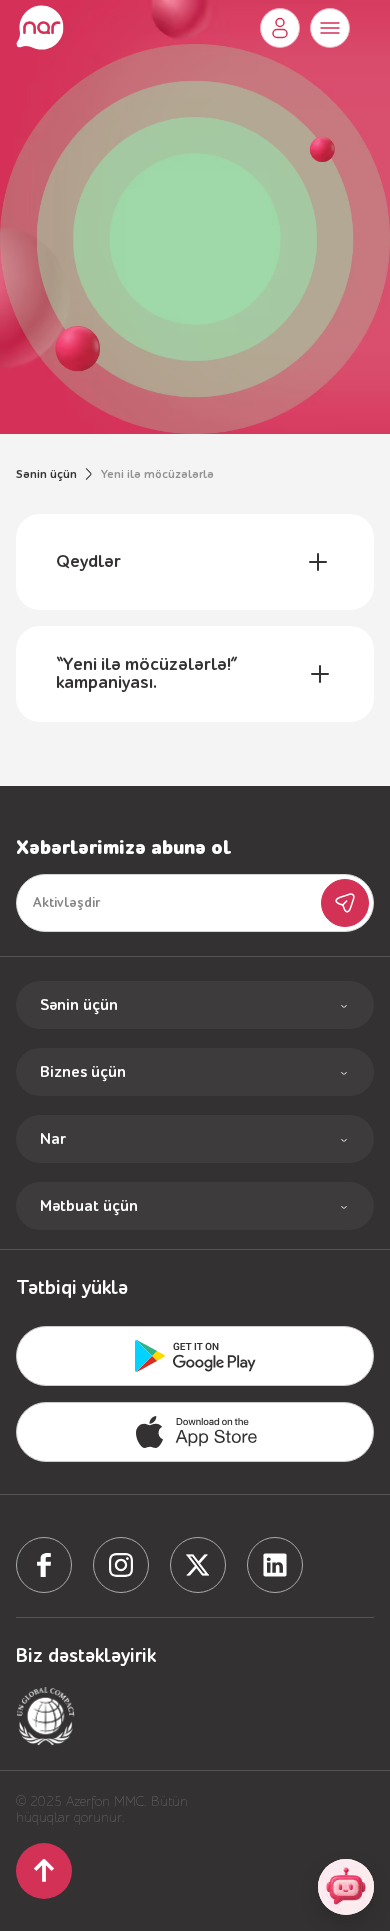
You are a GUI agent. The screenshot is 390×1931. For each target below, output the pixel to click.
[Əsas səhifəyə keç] (40, 28)
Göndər (345, 903)
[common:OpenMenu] (330, 28)
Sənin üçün (46, 474)
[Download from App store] (195, 1356)
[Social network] (44, 1565)
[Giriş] (280, 28)
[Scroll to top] (44, 1871)
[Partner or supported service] (46, 1716)
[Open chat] (346, 1887)
